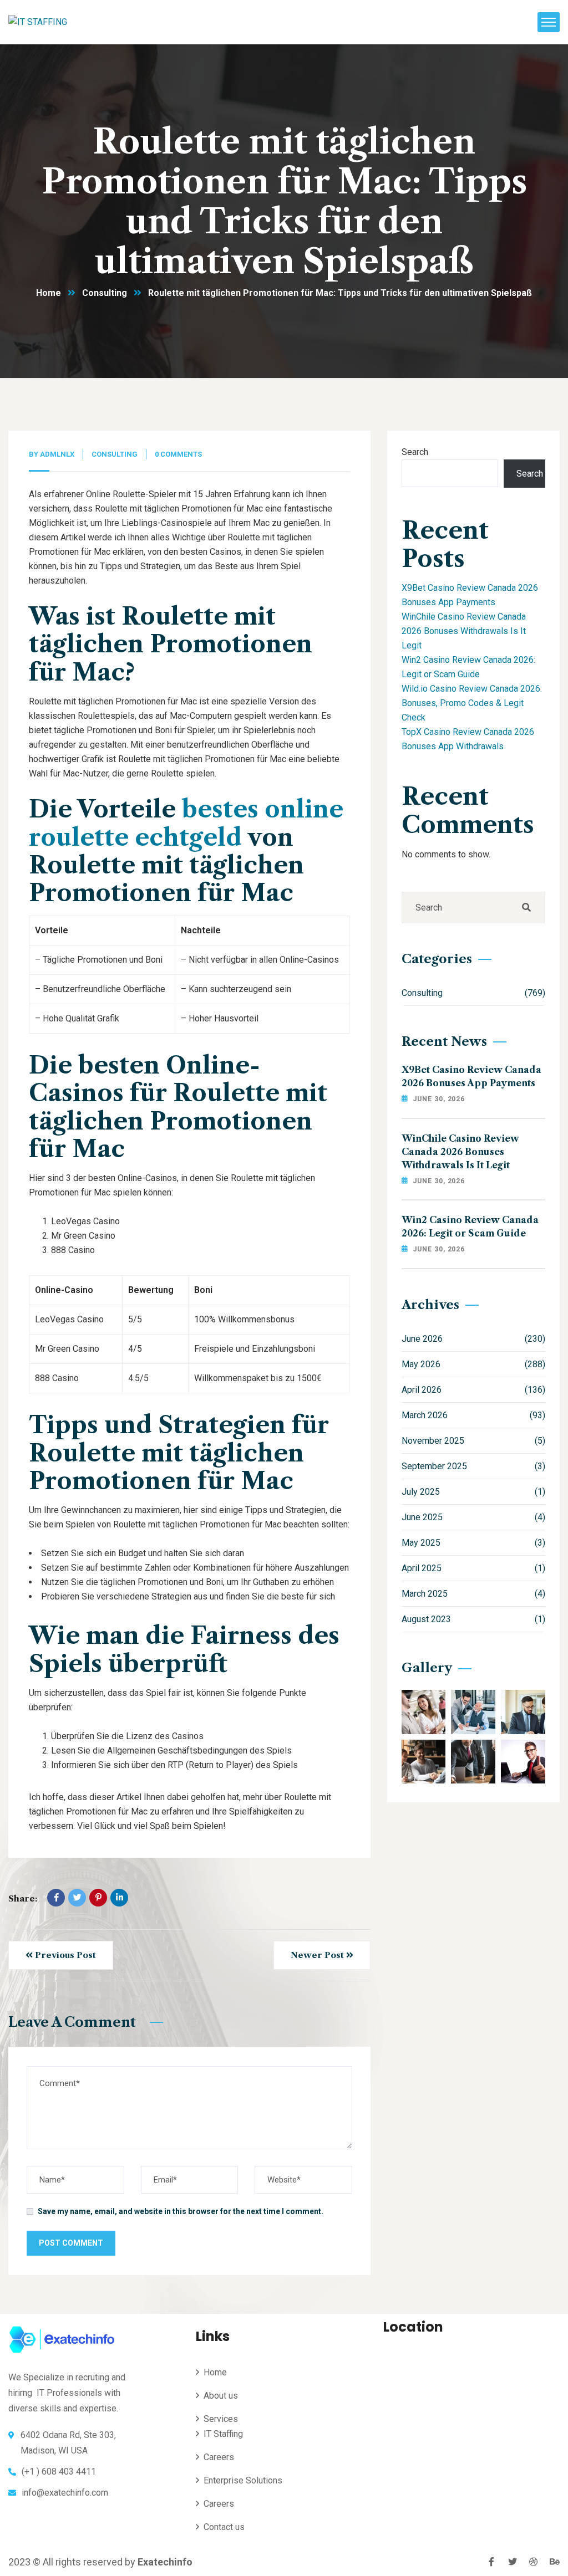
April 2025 (473, 1568)
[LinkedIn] (119, 1898)
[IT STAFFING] (38, 22)
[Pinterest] (98, 1898)
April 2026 (473, 1390)
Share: (23, 1898)
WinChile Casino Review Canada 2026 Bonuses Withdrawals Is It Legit (464, 631)
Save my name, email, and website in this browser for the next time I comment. (181, 2211)
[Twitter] (77, 1898)
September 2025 (473, 1466)
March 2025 (473, 1594)
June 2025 (473, 1517)
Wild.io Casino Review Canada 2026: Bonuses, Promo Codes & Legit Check (472, 703)
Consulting (105, 293)
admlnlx (57, 454)
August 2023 (473, 1619)
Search (415, 452)
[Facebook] (56, 1898)
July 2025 (473, 1492)
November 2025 (473, 1441)
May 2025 (473, 1543)
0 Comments (178, 454)
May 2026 (473, 1364)
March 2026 (473, 1415)
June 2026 (473, 1339)
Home (49, 293)
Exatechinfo (165, 2562)
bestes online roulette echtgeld (186, 823)
